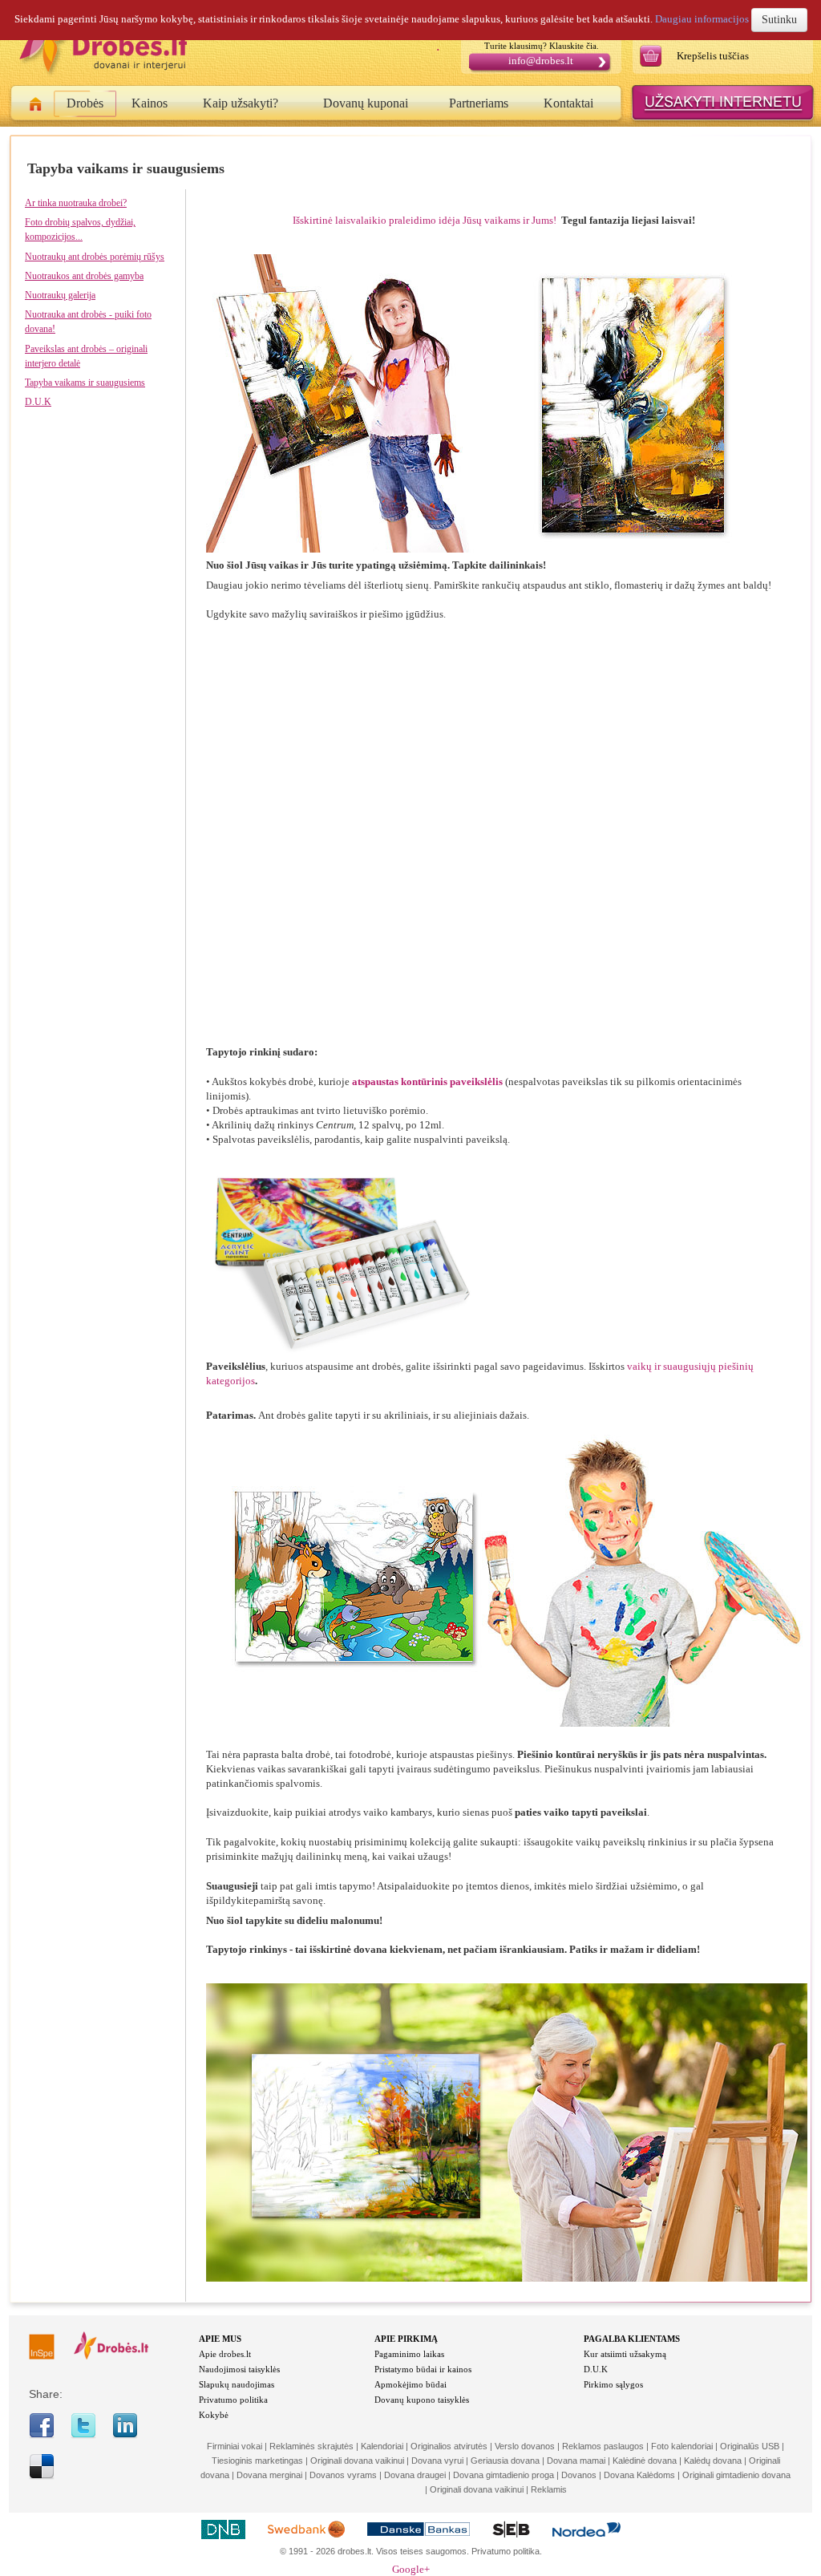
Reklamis (549, 2489)
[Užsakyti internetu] (723, 121)
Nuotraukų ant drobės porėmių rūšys (95, 257)
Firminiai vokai (235, 2446)
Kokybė (214, 2415)
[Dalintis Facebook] (42, 2435)
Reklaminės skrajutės (311, 2446)
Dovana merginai (269, 2475)
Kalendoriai (382, 2446)
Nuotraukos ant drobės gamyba (84, 276)
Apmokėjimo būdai (410, 2384)
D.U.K (38, 402)
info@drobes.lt (541, 61)
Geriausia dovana (505, 2461)
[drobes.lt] (111, 2356)
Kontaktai (568, 103)
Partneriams (479, 103)
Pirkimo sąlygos (613, 2384)
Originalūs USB (750, 2446)
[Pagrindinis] (36, 107)
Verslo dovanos (525, 2446)
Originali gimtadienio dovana (736, 2475)
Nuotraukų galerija (60, 295)
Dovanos (579, 2475)
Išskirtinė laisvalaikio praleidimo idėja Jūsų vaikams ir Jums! (427, 220)
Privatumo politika (233, 2400)
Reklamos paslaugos (603, 2446)
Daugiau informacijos (702, 19)
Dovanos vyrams (343, 2475)
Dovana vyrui (437, 2461)
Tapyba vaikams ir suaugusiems (85, 383)
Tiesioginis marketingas (257, 2461)
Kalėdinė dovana (645, 2461)
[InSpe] (42, 2356)
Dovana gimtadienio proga (504, 2475)
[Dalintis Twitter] (83, 2435)
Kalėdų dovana (713, 2461)
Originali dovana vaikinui (357, 2461)
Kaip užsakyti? (241, 103)
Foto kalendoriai (682, 2446)
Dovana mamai (576, 2461)
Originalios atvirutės (449, 2446)
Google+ (411, 2569)
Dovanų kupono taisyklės (422, 2400)
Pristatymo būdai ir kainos (423, 2369)
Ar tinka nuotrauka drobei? (76, 203)
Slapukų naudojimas (237, 2384)
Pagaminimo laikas (409, 2354)
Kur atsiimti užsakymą (625, 2354)
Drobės (85, 103)
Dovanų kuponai (366, 103)
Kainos (150, 103)
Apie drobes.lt (225, 2354)
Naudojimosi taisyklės (239, 2369)
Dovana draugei (415, 2475)
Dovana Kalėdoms (639, 2475)
